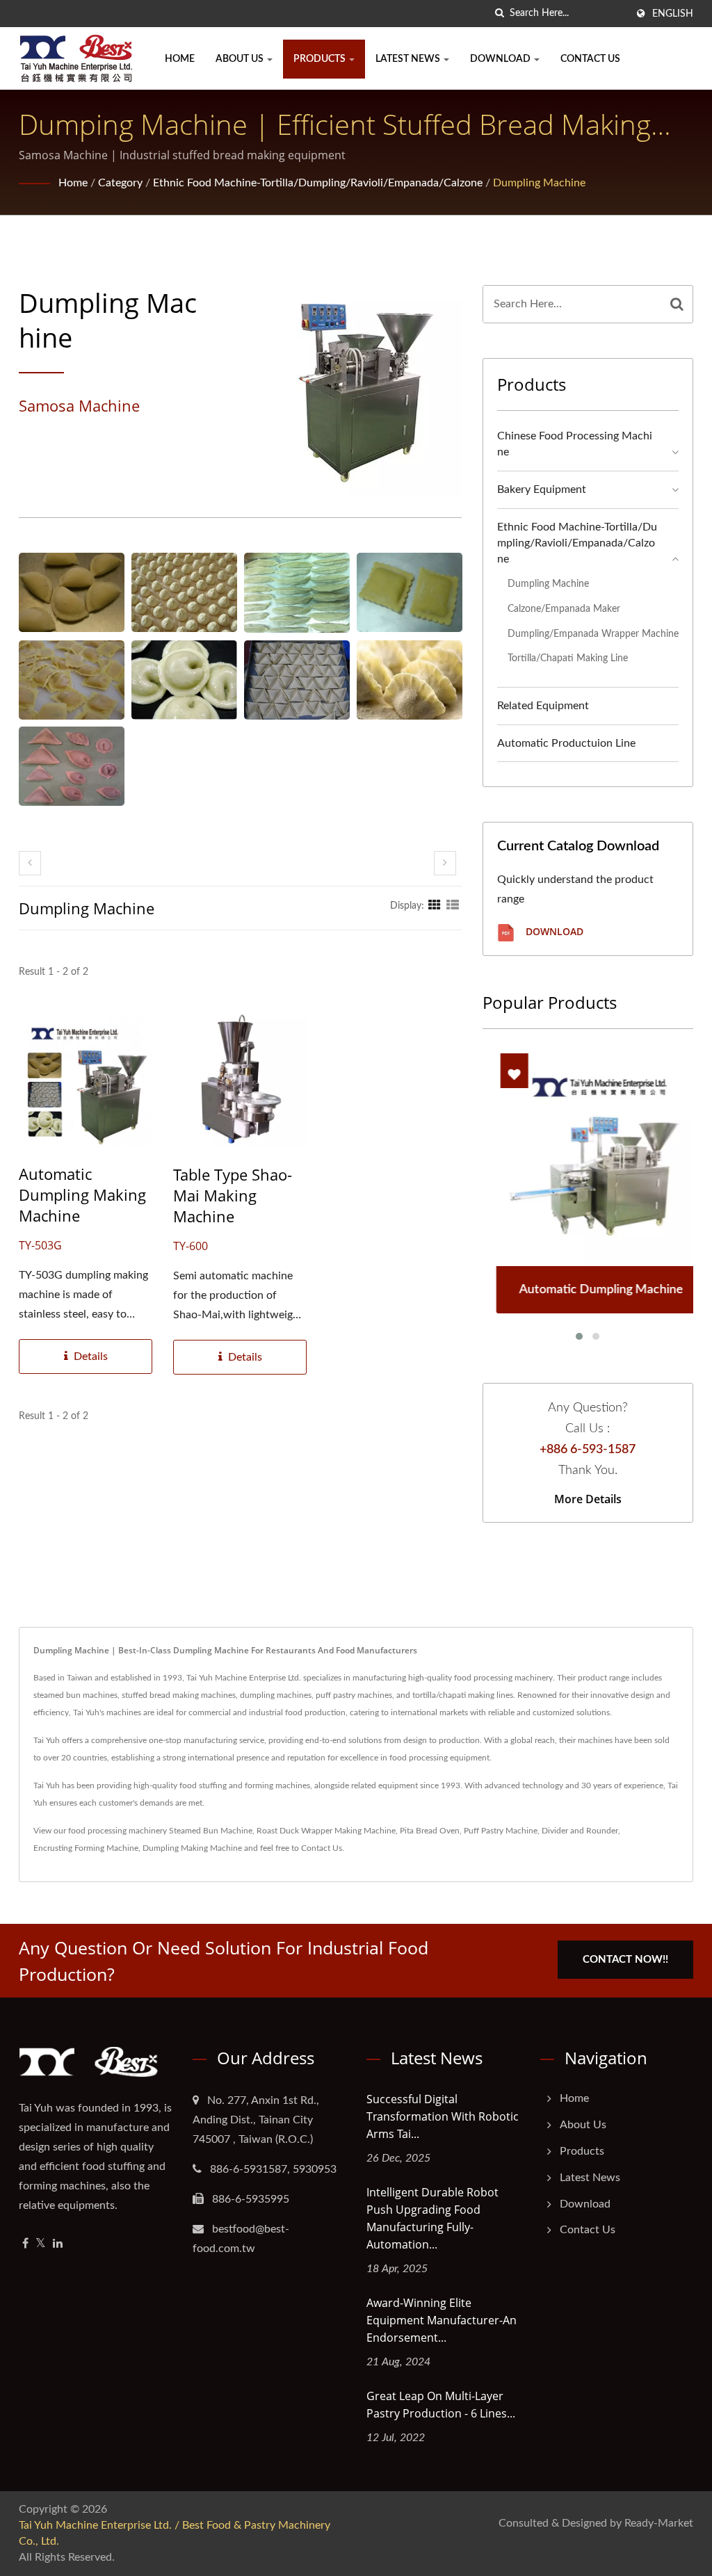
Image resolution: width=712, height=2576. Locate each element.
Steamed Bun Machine (211, 1831)
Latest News (409, 59)
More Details (588, 1499)
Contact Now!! (625, 1960)
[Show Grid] (435, 906)
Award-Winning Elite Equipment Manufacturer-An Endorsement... (442, 2320)
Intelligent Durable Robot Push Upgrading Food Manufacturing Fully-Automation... (432, 2218)
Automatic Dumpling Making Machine (82, 1194)
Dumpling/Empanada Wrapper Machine (593, 634)
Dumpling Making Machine (192, 1848)
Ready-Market (659, 2523)
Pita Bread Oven (430, 1831)
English (673, 14)
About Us (241, 59)
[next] (445, 863)
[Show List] (453, 906)
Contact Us (590, 59)
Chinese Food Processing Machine (575, 444)
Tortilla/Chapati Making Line (568, 658)
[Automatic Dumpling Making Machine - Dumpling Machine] (72, 592)
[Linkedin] (58, 2244)
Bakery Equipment (542, 489)
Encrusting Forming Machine (86, 1848)
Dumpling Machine (539, 183)
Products (321, 59)
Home (180, 59)
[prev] (30, 863)
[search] (499, 14)
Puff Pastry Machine (501, 1831)
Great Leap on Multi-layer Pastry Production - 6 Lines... (441, 2405)
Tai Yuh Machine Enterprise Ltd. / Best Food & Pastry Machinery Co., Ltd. (175, 2533)
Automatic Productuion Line (566, 743)
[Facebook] (25, 2244)
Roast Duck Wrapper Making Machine (326, 1831)
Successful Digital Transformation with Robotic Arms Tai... (443, 2116)
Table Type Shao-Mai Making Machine (233, 1195)
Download (501, 59)
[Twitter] (41, 2244)
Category (120, 183)
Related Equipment (543, 706)
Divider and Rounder (580, 1831)
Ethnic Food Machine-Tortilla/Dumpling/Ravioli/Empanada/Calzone (318, 183)
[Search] (677, 304)
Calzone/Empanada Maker (564, 609)
